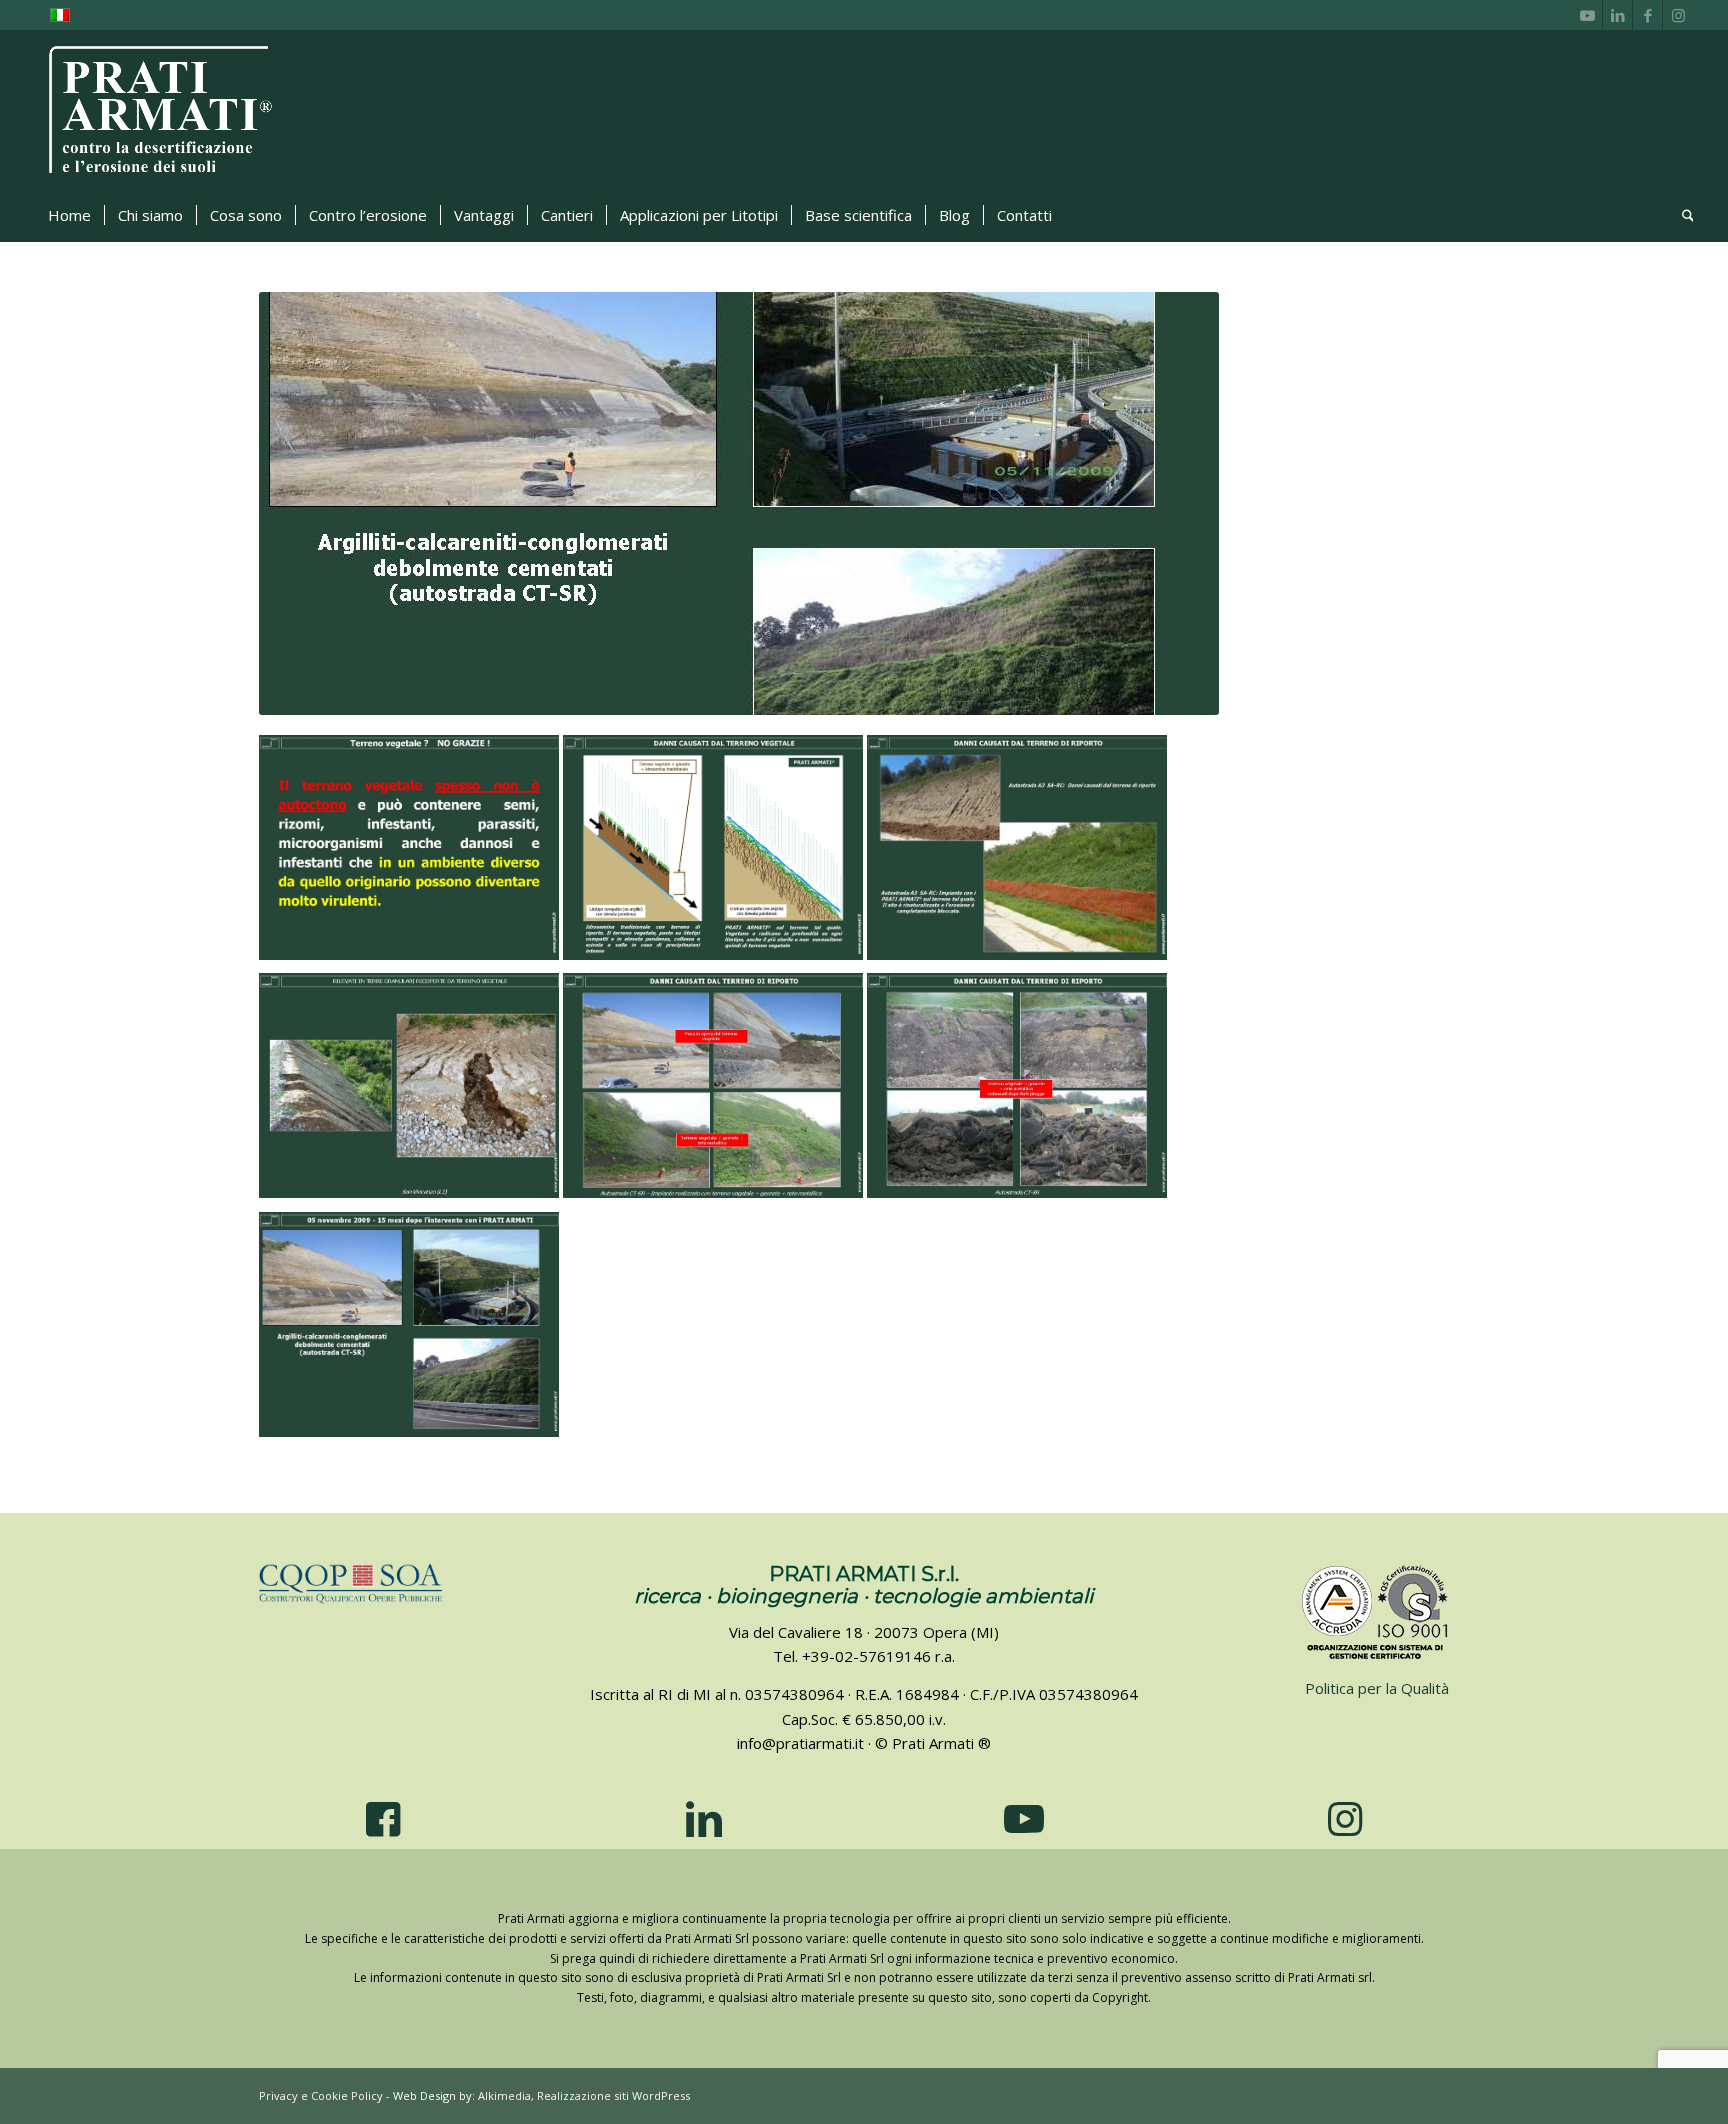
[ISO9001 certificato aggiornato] (1377, 1613)
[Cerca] (1681, 215)
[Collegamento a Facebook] (1647, 15)
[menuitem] (69, 215)
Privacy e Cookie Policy (321, 2095)
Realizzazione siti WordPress (613, 2095)
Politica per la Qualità (1377, 1688)
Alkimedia (504, 2095)
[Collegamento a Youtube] (1587, 15)
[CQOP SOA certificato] (351, 1583)
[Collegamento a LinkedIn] (1617, 15)
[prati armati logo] (161, 110)
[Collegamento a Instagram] (1678, 15)
